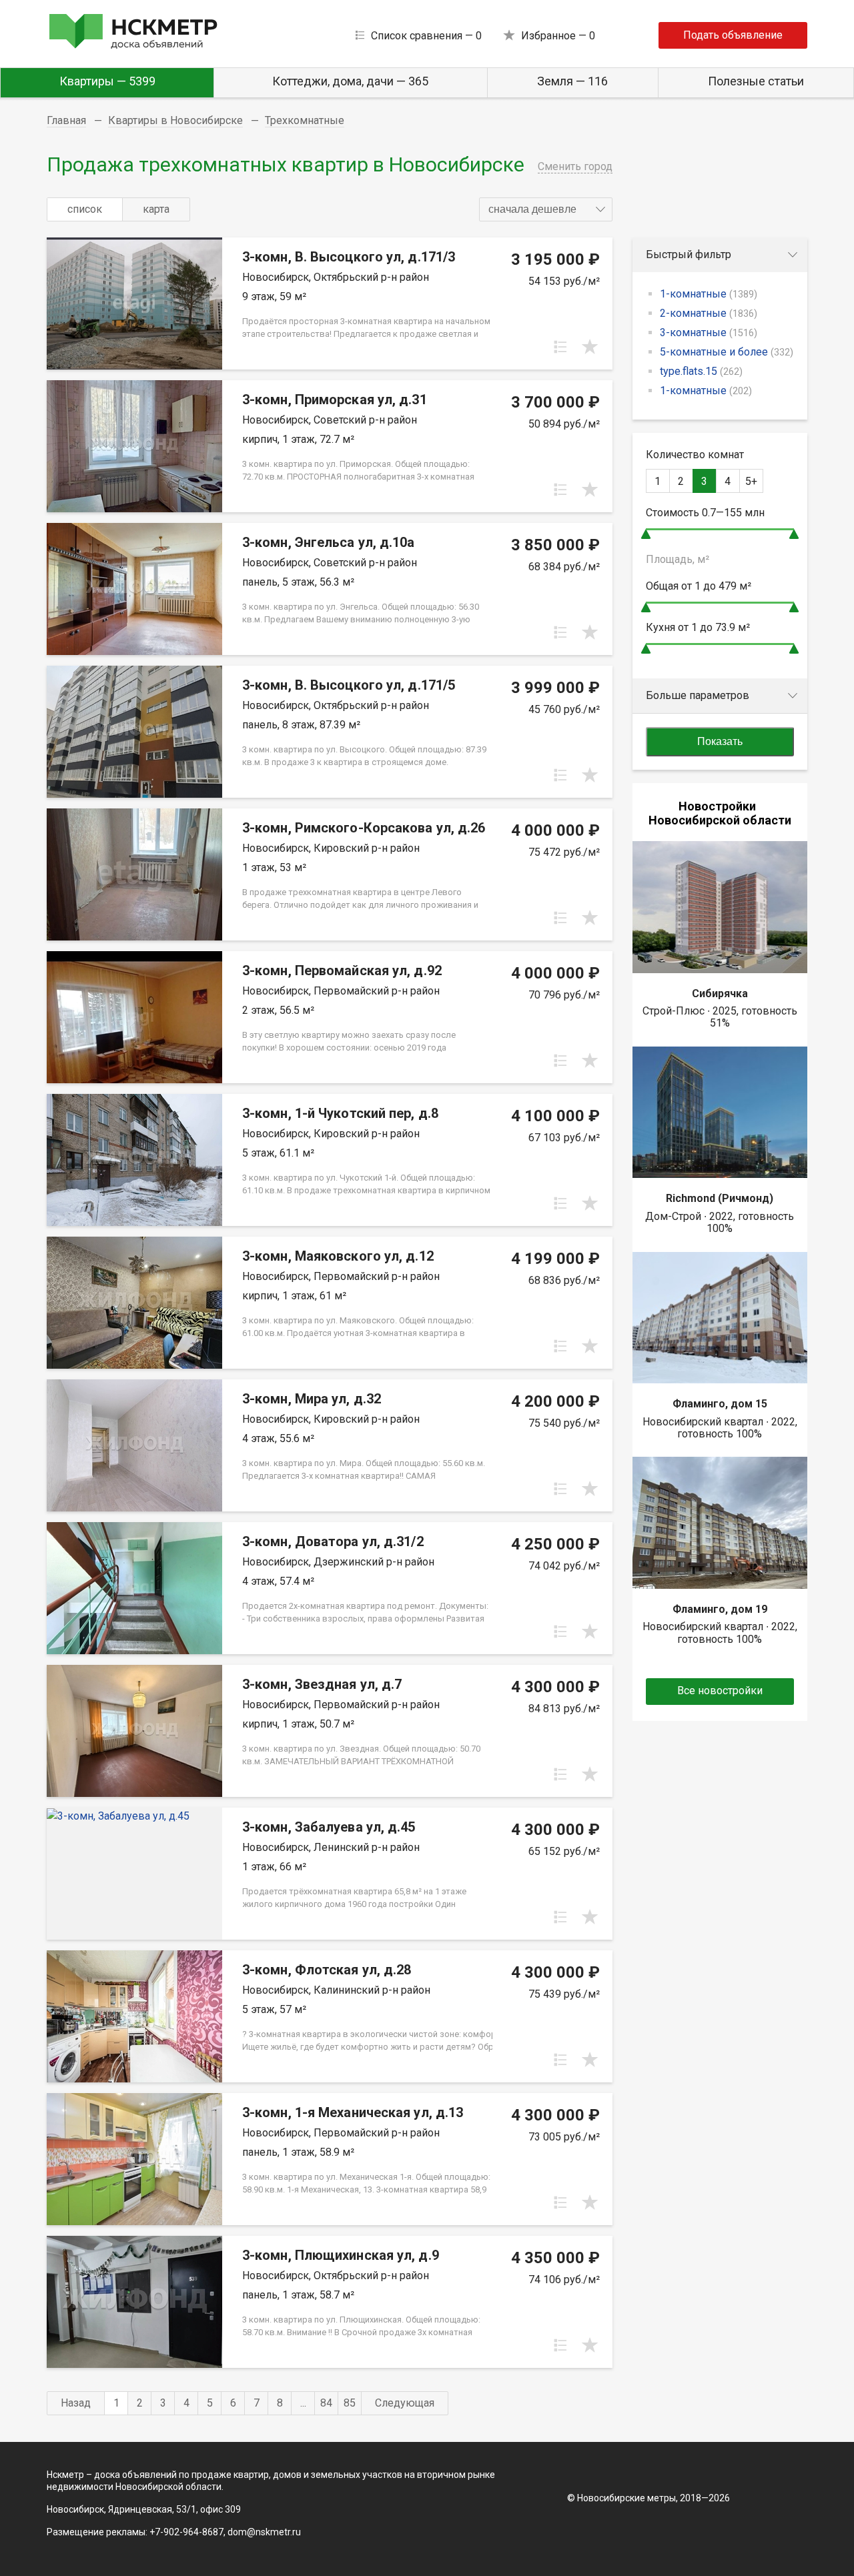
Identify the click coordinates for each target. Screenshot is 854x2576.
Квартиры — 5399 (107, 81)
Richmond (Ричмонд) (720, 1198)
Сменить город (575, 166)
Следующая (405, 2403)
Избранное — (558, 36)
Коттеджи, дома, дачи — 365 (350, 81)
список (85, 209)
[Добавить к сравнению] (560, 347)
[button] (546, 209)
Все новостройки (720, 1691)
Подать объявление (733, 35)
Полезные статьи (756, 81)
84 (326, 2403)
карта (156, 209)
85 (350, 2403)
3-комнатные (709, 333)
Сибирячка (720, 994)
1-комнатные (709, 294)
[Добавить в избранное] (590, 347)
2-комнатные (709, 313)
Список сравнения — (426, 36)
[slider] (646, 534)
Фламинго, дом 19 (720, 1609)
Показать (720, 741)
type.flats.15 (701, 371)
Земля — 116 (572, 81)
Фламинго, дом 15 (720, 1404)
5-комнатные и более (727, 352)
